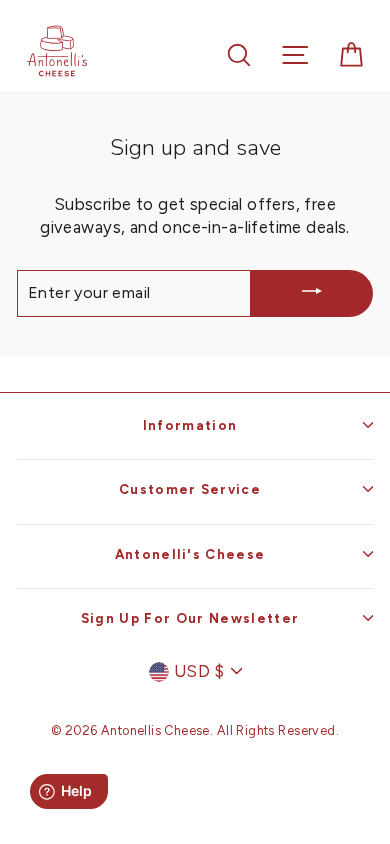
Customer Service (190, 489)
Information (190, 425)
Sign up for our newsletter (190, 618)
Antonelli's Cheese (190, 554)
